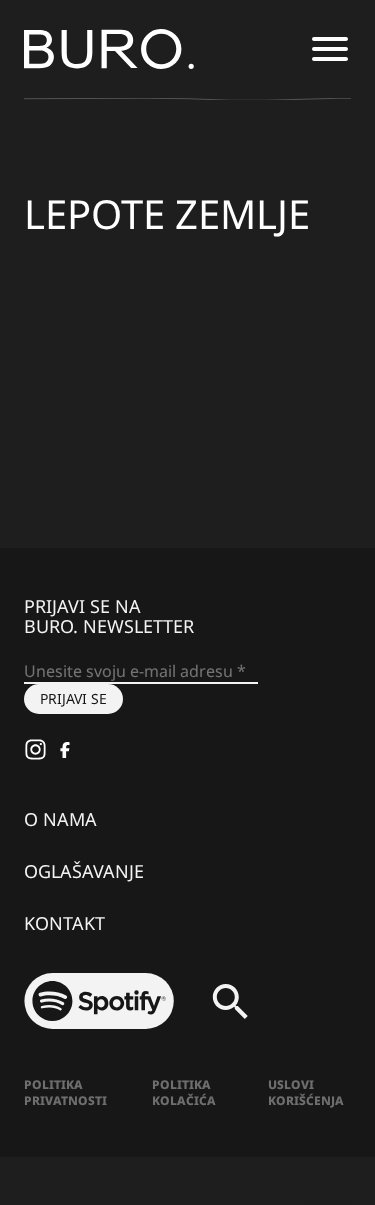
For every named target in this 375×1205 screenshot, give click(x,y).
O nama (60, 819)
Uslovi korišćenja (306, 1092)
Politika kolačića (184, 1092)
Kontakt (64, 923)
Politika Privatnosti (65, 1092)
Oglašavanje (84, 871)
